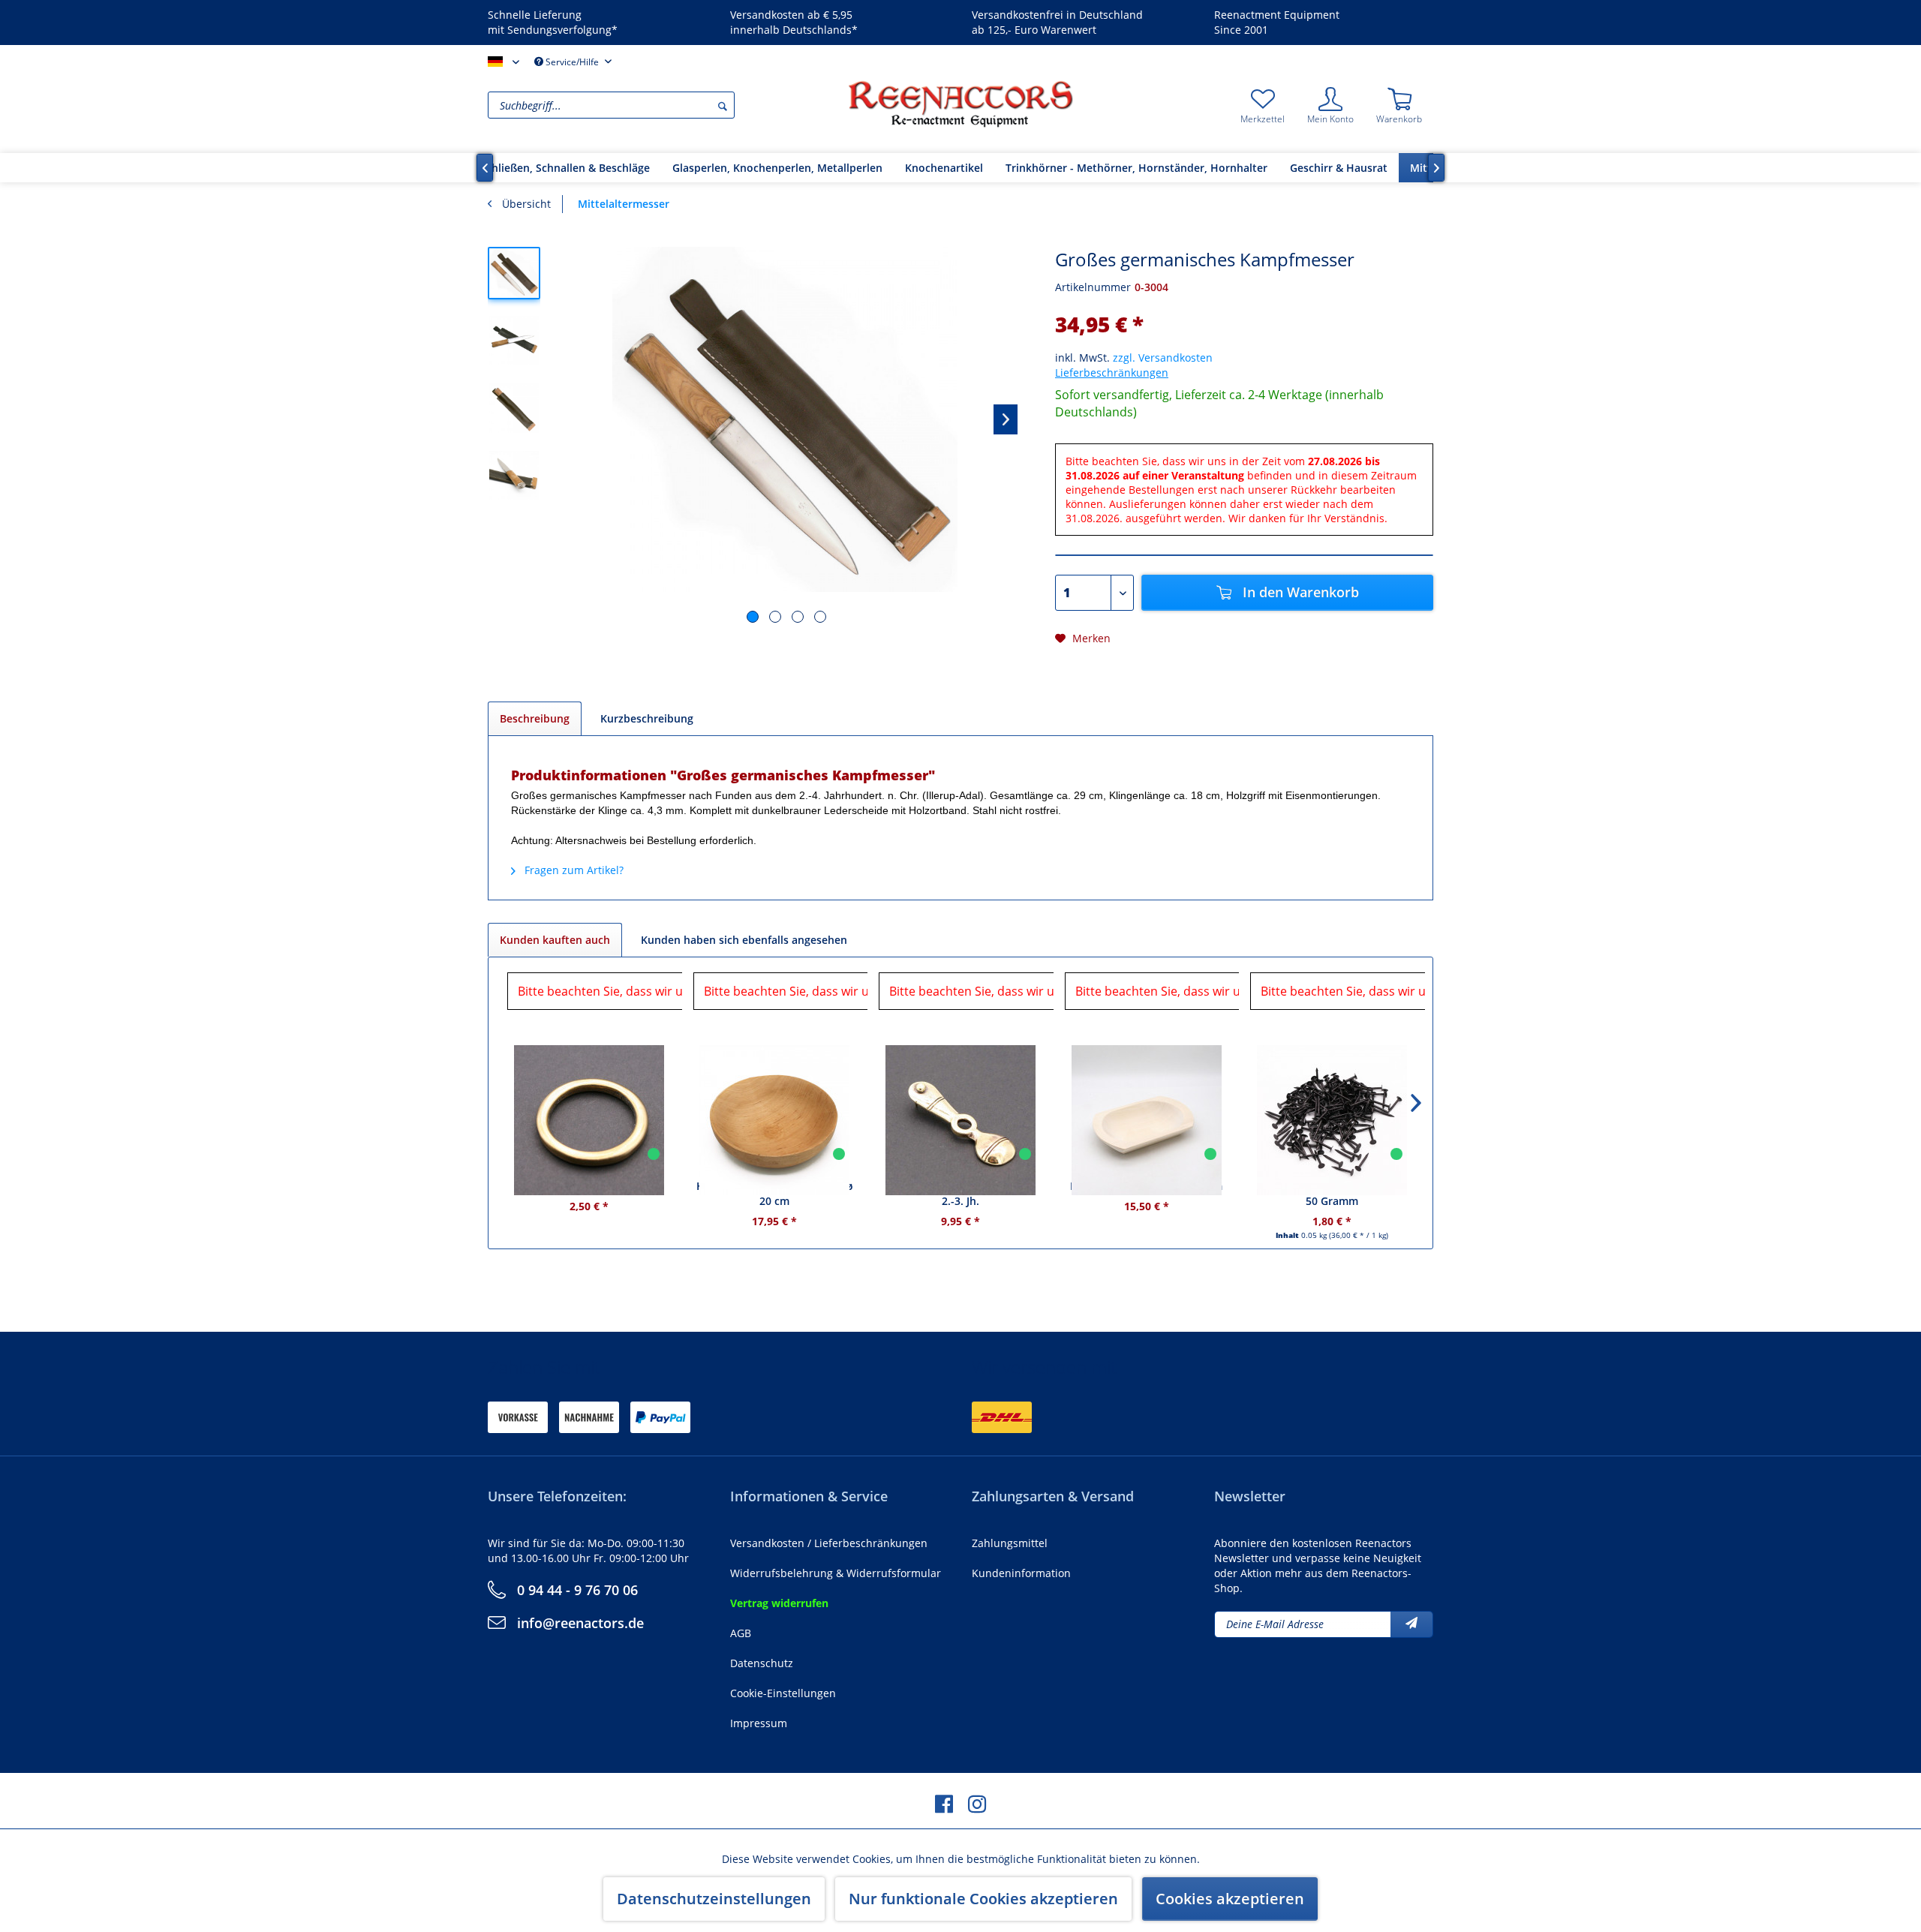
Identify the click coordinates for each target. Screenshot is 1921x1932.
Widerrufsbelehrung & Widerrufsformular (836, 1573)
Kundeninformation (1021, 1573)
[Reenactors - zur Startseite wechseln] (960, 104)
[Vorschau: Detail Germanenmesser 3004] (514, 476)
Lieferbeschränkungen (1112, 373)
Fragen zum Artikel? (573, 870)
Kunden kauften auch (555, 940)
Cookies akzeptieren (1230, 1899)
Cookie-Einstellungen (783, 1693)
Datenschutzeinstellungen (714, 1899)
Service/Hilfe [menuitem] (572, 62)
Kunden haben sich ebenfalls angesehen (744, 940)
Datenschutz (762, 1663)
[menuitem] (664, 105)
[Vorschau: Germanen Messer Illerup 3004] (514, 341)
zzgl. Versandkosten (1163, 358)
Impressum (759, 1723)
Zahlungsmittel (1010, 1543)
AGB (741, 1633)
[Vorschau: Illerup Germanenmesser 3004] (514, 408)
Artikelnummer (1093, 287)
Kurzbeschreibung (647, 718)
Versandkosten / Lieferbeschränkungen (829, 1543)
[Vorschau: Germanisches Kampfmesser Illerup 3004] (514, 273)
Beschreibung (535, 718)
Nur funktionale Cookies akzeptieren (983, 1899)
